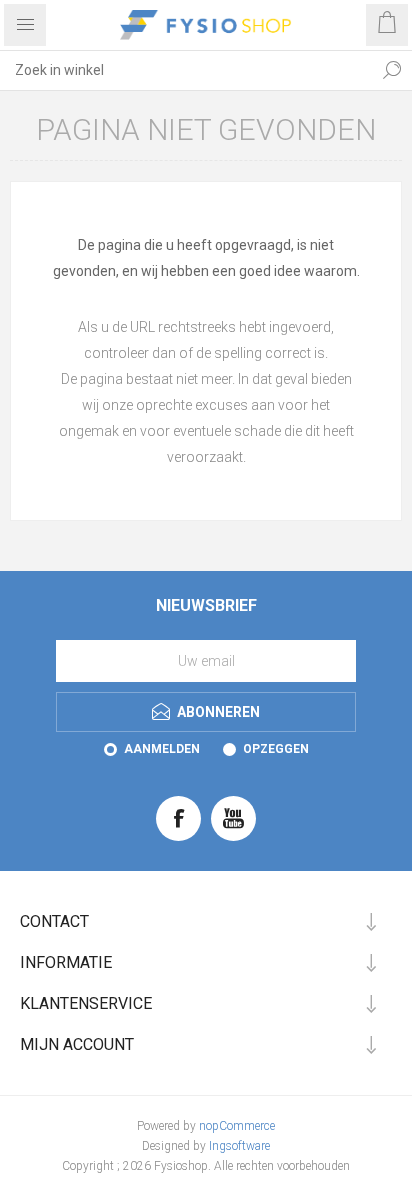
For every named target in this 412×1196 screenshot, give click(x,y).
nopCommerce (237, 1126)
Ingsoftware (239, 1146)
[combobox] (186, 70)
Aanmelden (162, 749)
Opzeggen (276, 749)
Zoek (392, 70)
